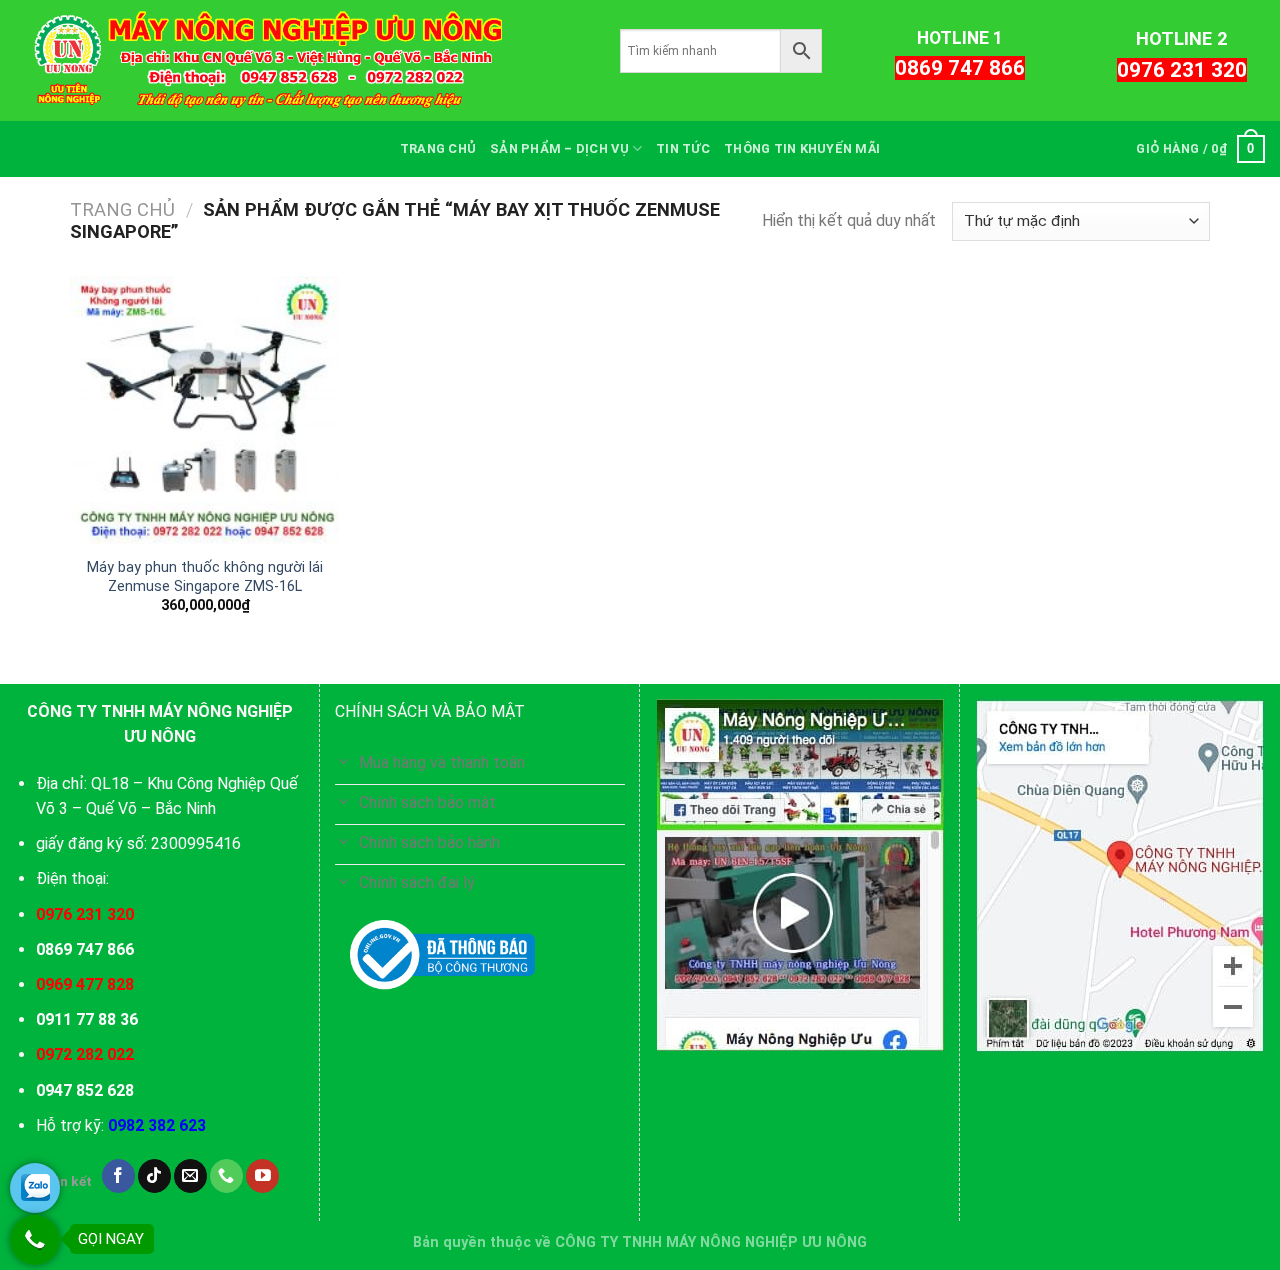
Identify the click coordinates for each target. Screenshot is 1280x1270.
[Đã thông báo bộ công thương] (442, 955)
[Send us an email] (190, 1176)
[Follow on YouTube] (262, 1176)
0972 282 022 (85, 1054)
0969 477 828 (85, 984)
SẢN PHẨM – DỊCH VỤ (559, 148)
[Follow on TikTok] (154, 1176)
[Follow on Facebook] (118, 1176)
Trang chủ (122, 209)
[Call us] (226, 1176)
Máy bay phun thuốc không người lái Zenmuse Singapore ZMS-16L (205, 577)
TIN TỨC (683, 148)
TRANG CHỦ (438, 148)
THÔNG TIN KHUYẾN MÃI (802, 148)
